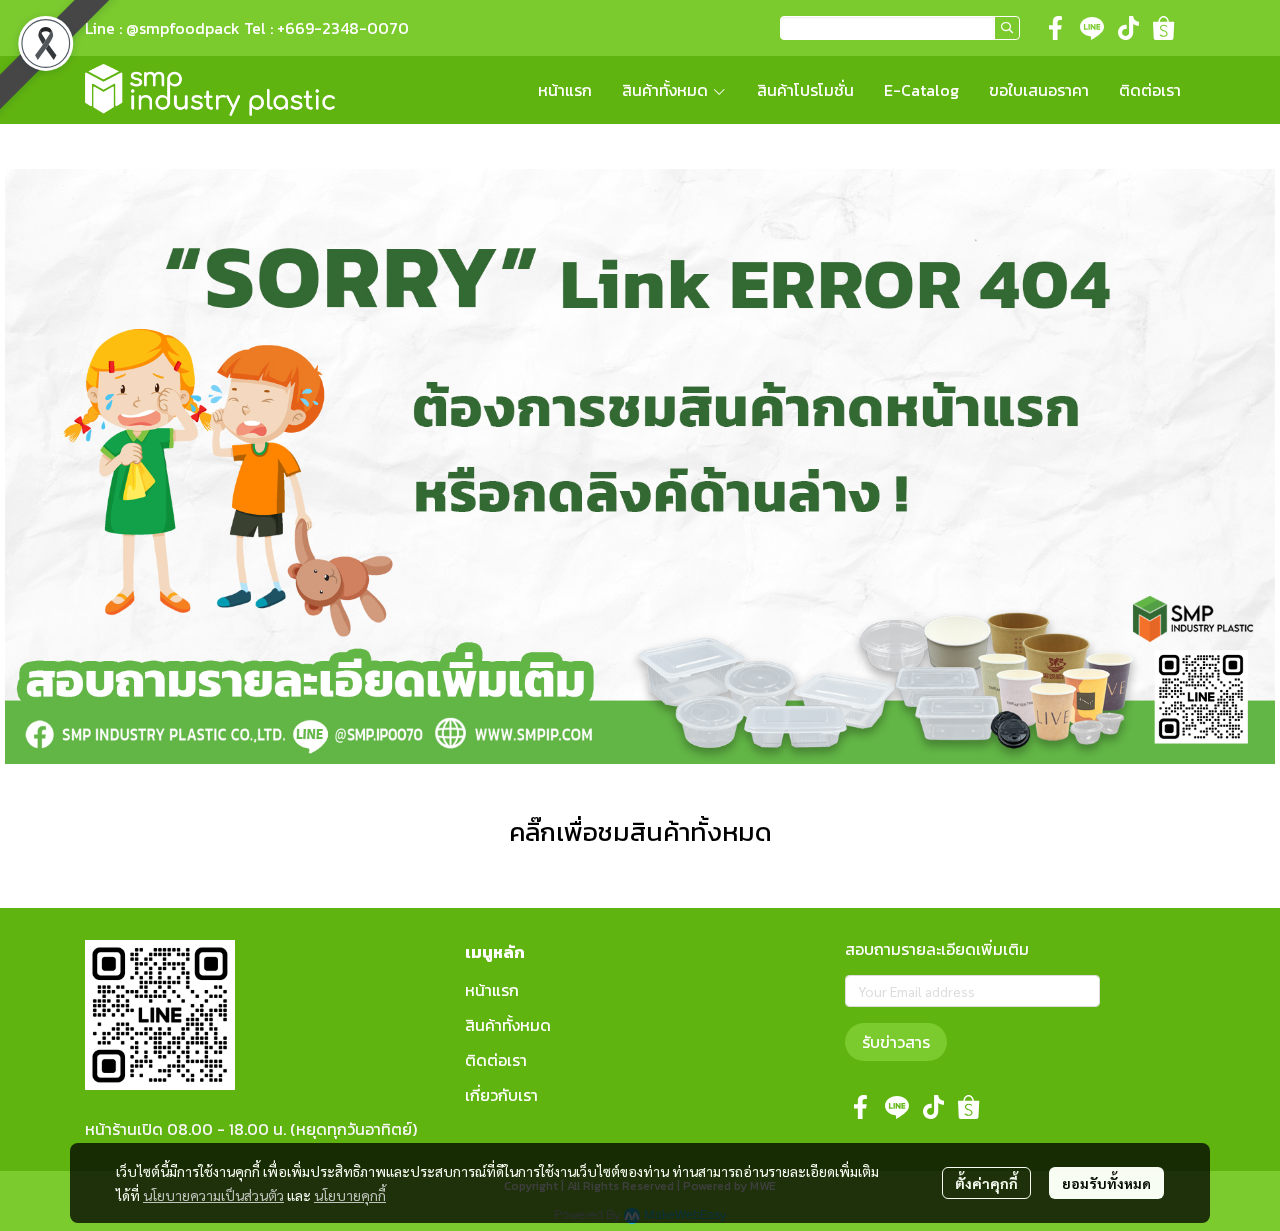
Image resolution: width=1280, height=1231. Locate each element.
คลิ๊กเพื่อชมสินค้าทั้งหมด (640, 831)
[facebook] (1056, 28)
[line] (1092, 28)
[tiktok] (1128, 28)
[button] (900, 28)
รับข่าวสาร (896, 1042)
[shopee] (1164, 28)
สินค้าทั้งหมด (508, 1025)
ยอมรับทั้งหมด (1106, 1183)
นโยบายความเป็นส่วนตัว (213, 1195)
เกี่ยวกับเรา (501, 1095)
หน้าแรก (492, 990)
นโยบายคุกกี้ (350, 1195)
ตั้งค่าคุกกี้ (986, 1183)
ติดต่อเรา (496, 1060)
